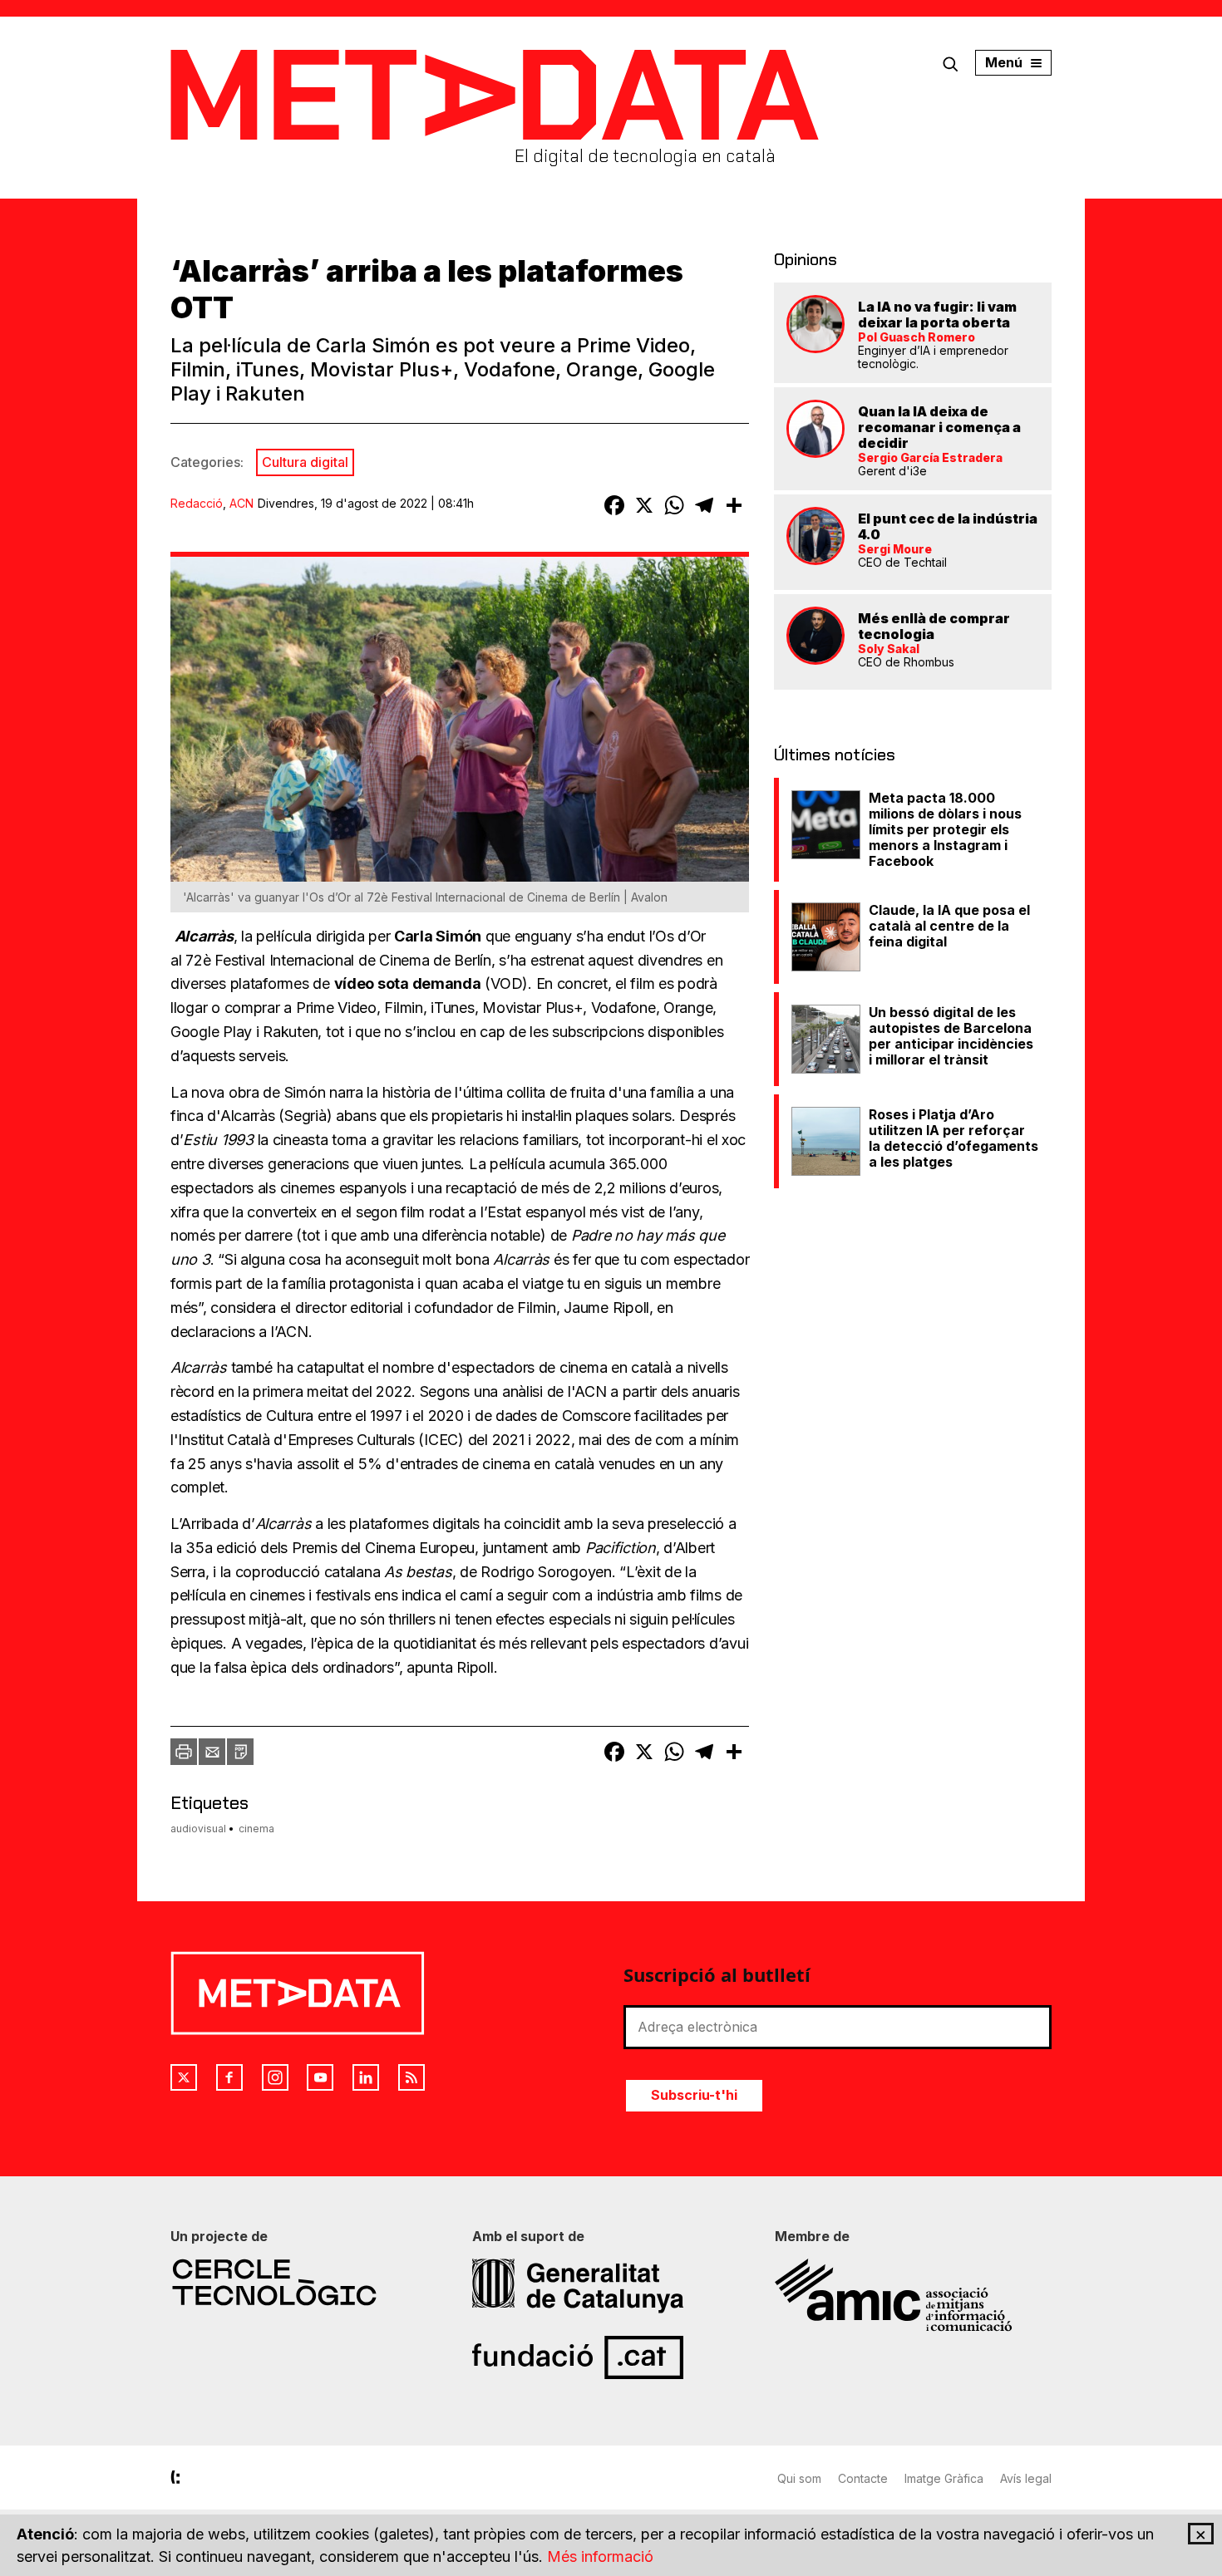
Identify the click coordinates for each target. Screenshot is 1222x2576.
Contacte (863, 2478)
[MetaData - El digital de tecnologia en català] (495, 95)
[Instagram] (275, 2077)
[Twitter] (184, 2077)
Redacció (197, 503)
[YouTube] (320, 2077)
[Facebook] (229, 2077)
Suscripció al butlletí (717, 1974)
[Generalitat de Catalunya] (611, 2286)
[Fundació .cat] (611, 2357)
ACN (241, 503)
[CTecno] (309, 2282)
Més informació (600, 2556)
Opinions (806, 259)
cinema (256, 1829)
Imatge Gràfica (944, 2478)
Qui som (799, 2478)
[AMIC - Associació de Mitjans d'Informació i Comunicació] (913, 2295)
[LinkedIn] (366, 2077)
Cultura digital (305, 462)
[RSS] (411, 2077)
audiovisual (198, 1829)
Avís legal (1026, 2478)
